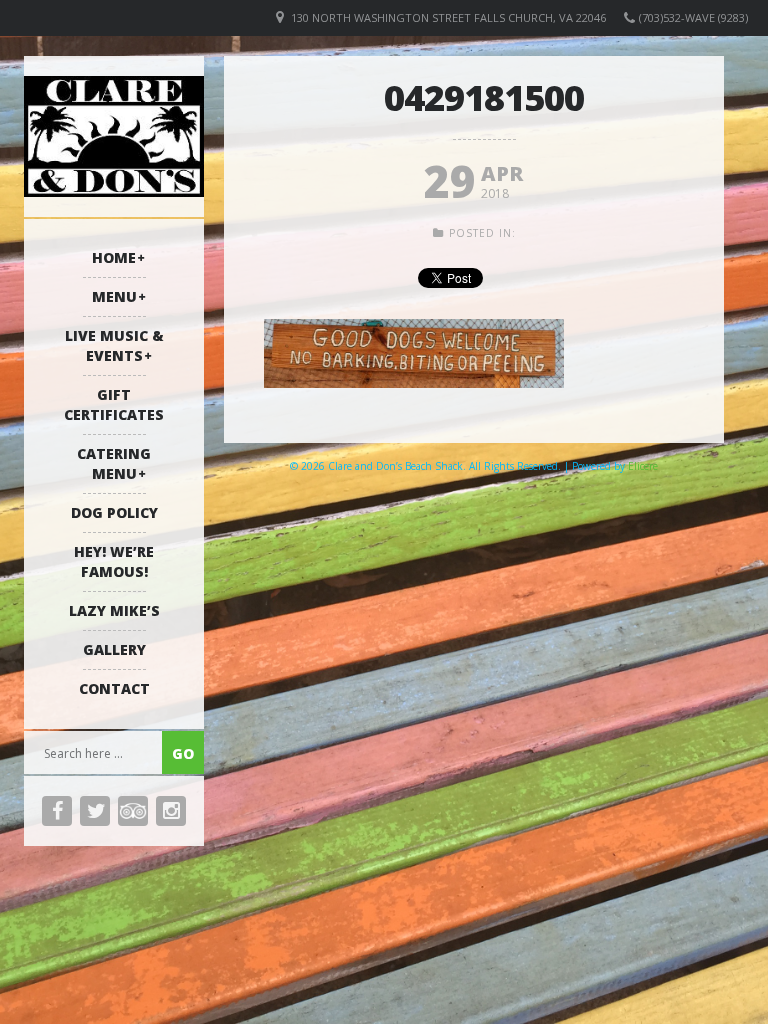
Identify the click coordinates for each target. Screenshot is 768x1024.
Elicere (643, 466)
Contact (114, 688)
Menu (114, 296)
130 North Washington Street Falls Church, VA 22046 (448, 17)
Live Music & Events (114, 345)
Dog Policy (114, 512)
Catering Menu (114, 463)
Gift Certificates (114, 404)
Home (114, 257)
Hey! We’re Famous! (114, 561)
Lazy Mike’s (114, 610)
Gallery (114, 649)
